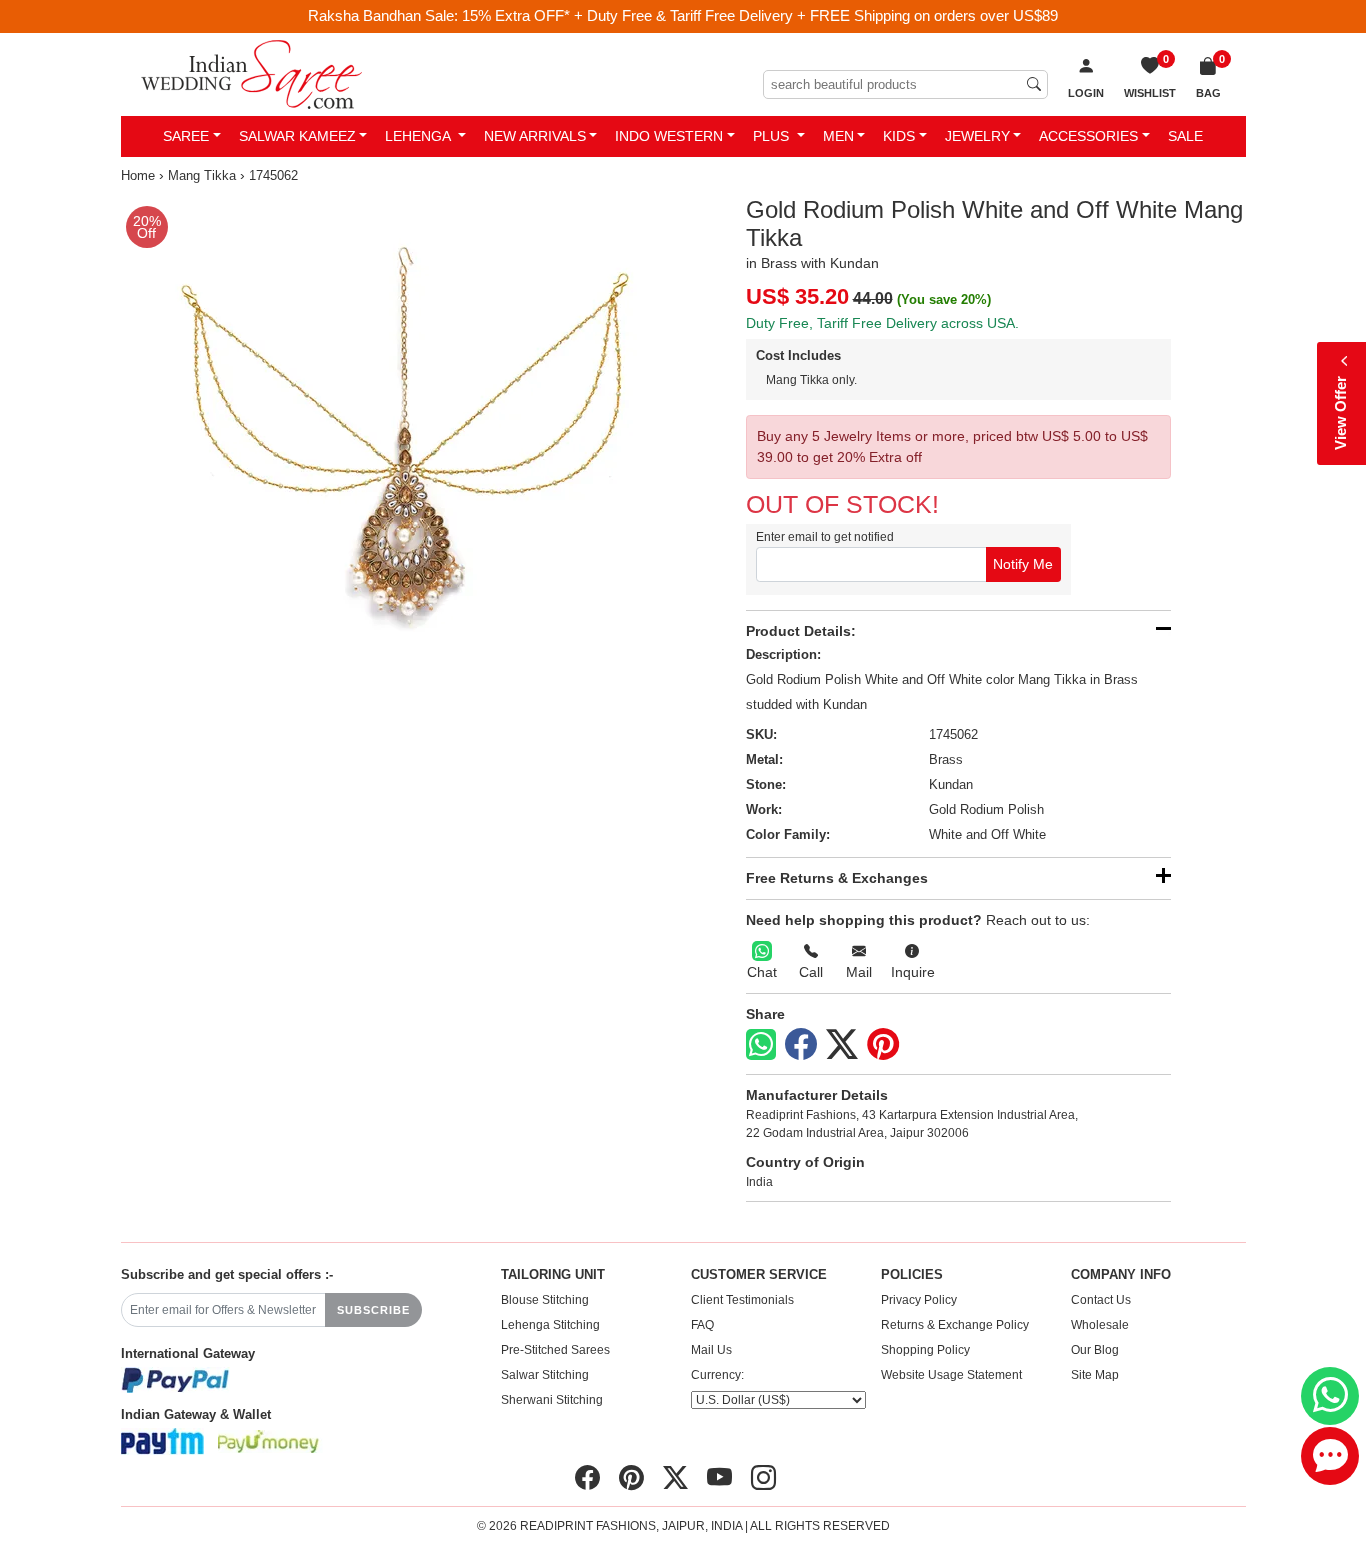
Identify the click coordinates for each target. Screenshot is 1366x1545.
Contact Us (1101, 1300)
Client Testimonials (742, 1300)
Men (838, 136)
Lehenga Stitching (550, 1325)
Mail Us (711, 1350)
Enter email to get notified (825, 537)
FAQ (702, 1325)
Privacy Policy (919, 1300)
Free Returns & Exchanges (837, 878)
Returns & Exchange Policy (955, 1325)
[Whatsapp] (761, 1044)
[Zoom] (398, 473)
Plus (773, 136)
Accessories (1088, 136)
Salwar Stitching (545, 1375)
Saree (186, 136)
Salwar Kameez (297, 136)
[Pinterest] (883, 1045)
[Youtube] (719, 1478)
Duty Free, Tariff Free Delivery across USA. (882, 323)
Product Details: (801, 631)
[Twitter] (842, 1045)
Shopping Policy (925, 1350)
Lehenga (419, 136)
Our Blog (1095, 1350)
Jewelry (977, 136)
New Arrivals (535, 136)
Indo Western (669, 136)
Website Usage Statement (951, 1375)
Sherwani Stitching (552, 1400)
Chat (762, 972)
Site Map (1095, 1375)
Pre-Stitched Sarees (555, 1350)
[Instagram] (763, 1478)
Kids (899, 136)
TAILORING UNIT (553, 1275)
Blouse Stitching (545, 1300)
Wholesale (1100, 1325)
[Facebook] (801, 1045)
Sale (1185, 136)
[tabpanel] (398, 473)
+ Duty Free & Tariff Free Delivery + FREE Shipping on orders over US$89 (816, 15)
